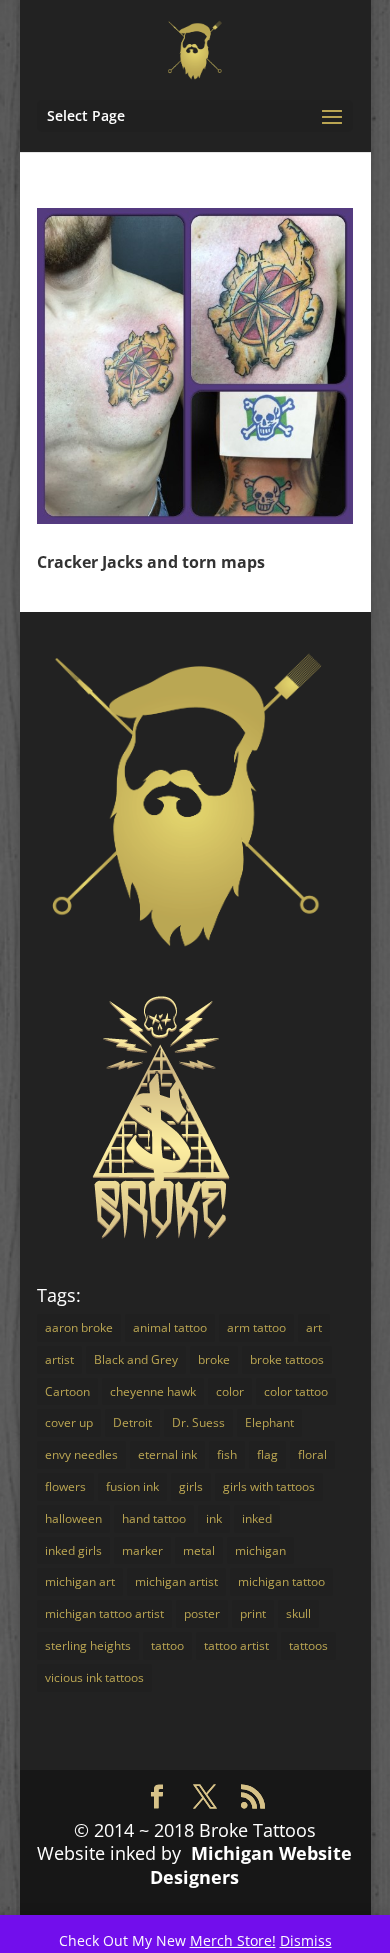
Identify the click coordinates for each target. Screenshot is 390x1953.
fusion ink (132, 1486)
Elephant (269, 1422)
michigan (260, 1550)
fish (227, 1454)
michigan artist (176, 1581)
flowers (65, 1486)
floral (312, 1454)
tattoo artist (236, 1645)
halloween (73, 1518)
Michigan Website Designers (251, 1865)
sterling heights (88, 1645)
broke (214, 1359)
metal (199, 1550)
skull (298, 1613)
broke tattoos (287, 1359)
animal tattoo (170, 1327)
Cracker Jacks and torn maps (151, 562)
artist (59, 1359)
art (314, 1327)
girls (191, 1486)
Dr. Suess (198, 1422)
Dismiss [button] (306, 1940)
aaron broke (79, 1327)
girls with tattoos (269, 1486)
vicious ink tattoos (94, 1677)
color (230, 1391)
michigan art (80, 1581)
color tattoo (296, 1391)
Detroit (132, 1422)
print (253, 1613)
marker (142, 1550)
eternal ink (167, 1454)
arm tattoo (256, 1327)
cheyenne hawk (153, 1391)
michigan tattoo (281, 1581)
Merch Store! (233, 1940)
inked (257, 1518)
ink (214, 1518)
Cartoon (67, 1391)
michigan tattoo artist (104, 1613)
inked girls (73, 1550)
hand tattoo (154, 1518)
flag (267, 1454)
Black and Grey (136, 1359)
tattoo (167, 1645)
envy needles (81, 1454)
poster (202, 1613)
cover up (69, 1422)
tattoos (308, 1645)
